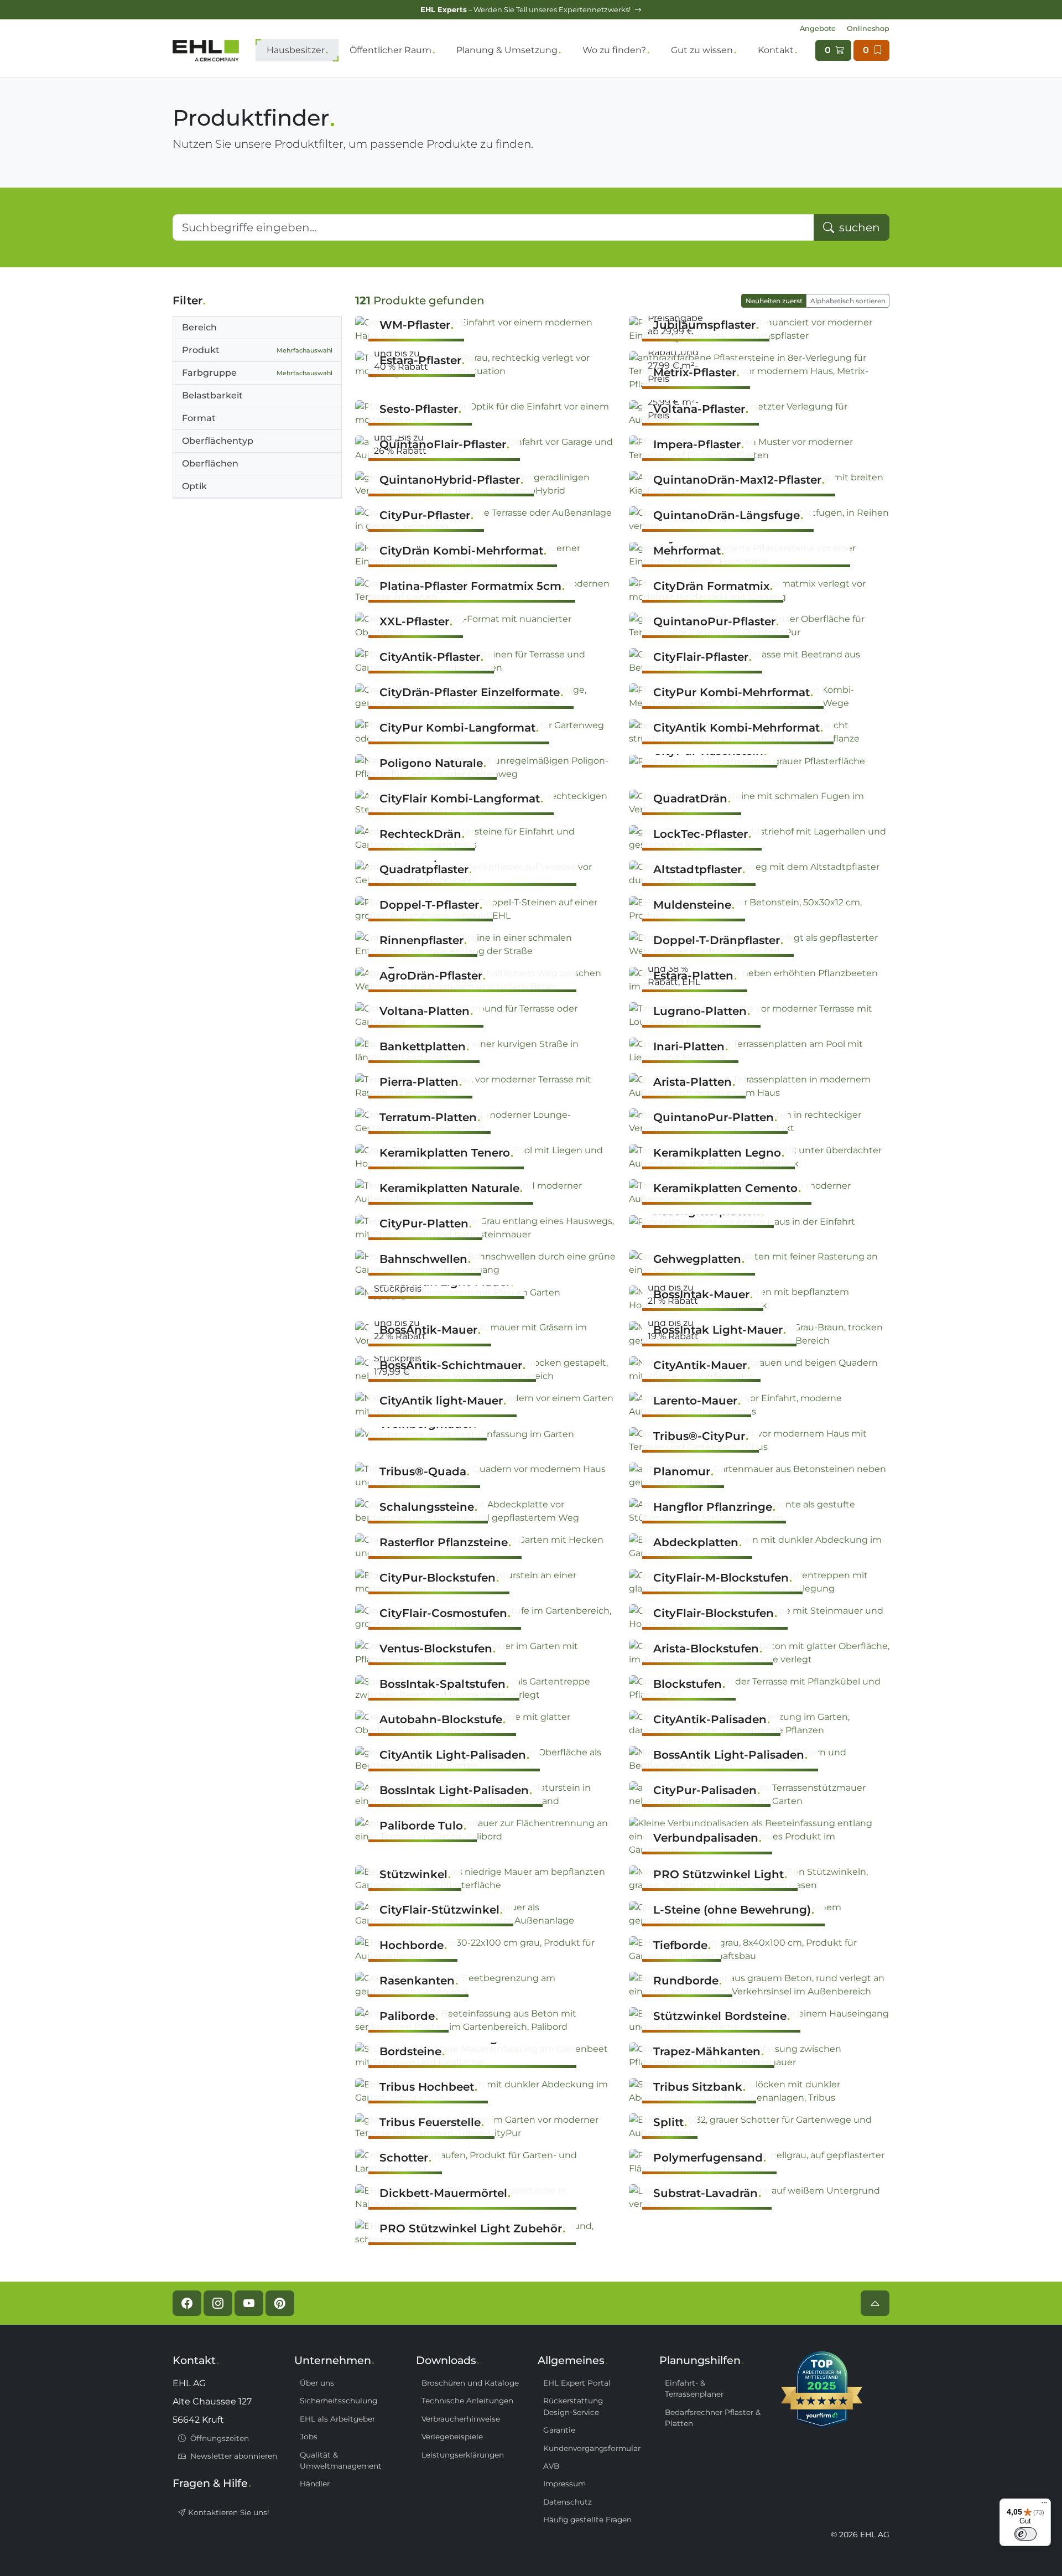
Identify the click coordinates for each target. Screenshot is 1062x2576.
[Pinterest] (280, 2303)
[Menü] (1044, 2505)
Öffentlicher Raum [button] (391, 50)
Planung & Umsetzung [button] (507, 50)
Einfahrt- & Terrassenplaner (694, 2388)
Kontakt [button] (776, 50)
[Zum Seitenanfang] (875, 2303)
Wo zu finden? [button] (614, 50)
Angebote (818, 28)
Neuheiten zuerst (774, 301)
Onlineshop (868, 28)
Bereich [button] (199, 327)
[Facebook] (187, 2303)
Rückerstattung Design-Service (573, 2406)
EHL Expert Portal (577, 2383)
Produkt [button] (257, 350)
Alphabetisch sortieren (848, 301)
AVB (551, 2466)
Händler (315, 2484)
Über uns (317, 2383)
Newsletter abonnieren (233, 2456)
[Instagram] (218, 2303)
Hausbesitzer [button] (296, 50)
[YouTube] (249, 2303)
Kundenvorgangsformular (592, 2448)
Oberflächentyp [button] (218, 441)
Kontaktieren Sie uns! (228, 2512)
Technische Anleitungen (467, 2401)
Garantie (559, 2430)
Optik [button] (194, 486)
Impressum (564, 2484)
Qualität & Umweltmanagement (341, 2460)
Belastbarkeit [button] (212, 395)
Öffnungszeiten (218, 2438)
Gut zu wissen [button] (702, 50)
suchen (858, 227)
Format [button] (199, 418)
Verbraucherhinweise (461, 2419)
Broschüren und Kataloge (470, 2383)
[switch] (1025, 2534)
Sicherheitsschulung (339, 2401)
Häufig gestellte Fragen (587, 2520)
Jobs (309, 2437)
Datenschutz (568, 2502)
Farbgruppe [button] (257, 373)
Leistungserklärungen (463, 2455)
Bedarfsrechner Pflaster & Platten (713, 2418)
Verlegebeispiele (452, 2437)
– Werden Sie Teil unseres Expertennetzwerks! (526, 10)
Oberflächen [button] (210, 463)
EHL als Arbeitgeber (337, 2419)
